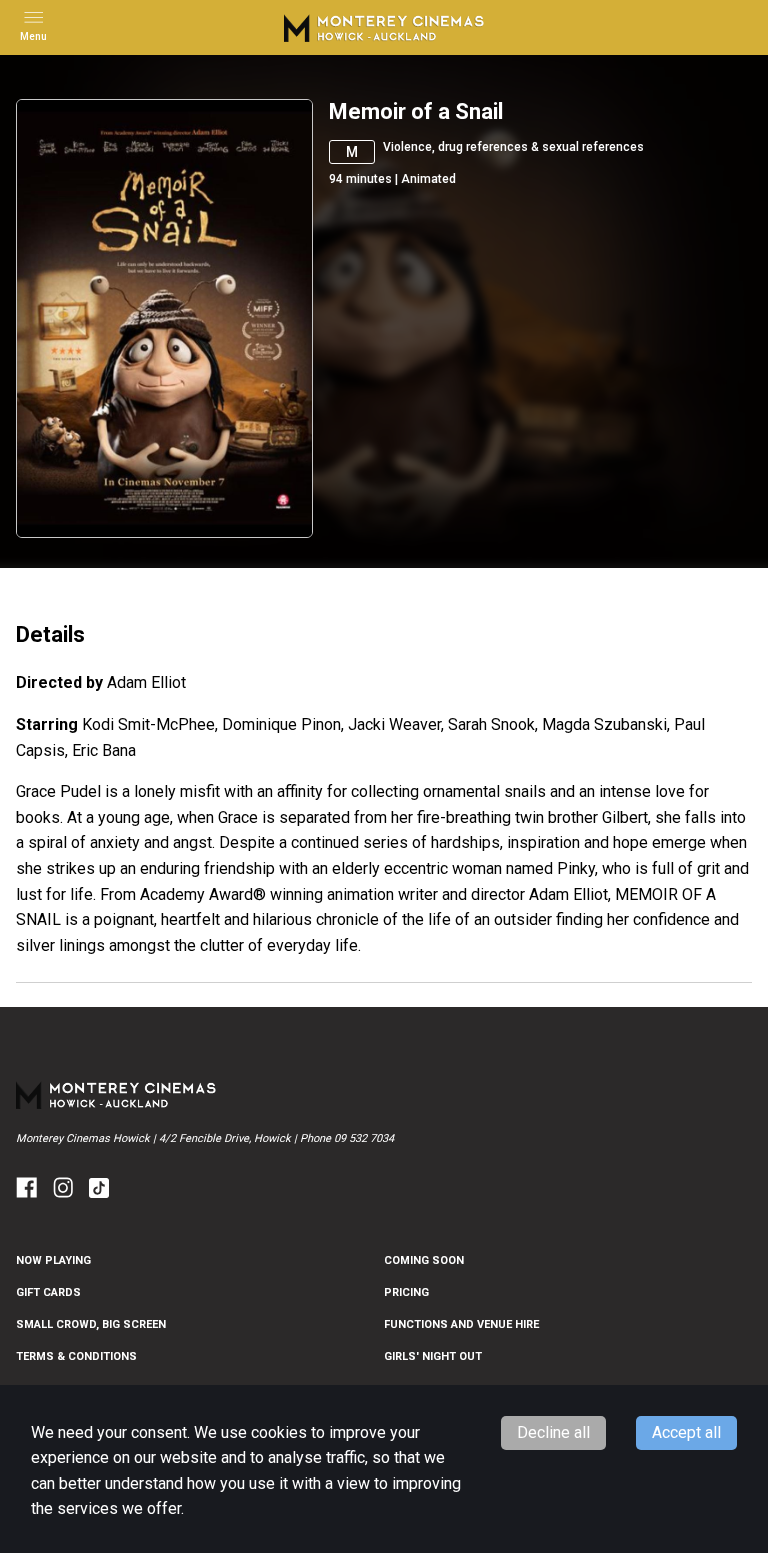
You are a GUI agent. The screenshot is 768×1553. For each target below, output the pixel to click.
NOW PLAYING (53, 1260)
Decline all (553, 1432)
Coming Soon (424, 1260)
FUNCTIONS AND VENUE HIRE (461, 1324)
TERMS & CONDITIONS (76, 1356)
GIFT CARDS (48, 1292)
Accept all (686, 1432)
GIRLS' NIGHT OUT (433, 1356)
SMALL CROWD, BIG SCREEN (91, 1324)
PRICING (406, 1292)
